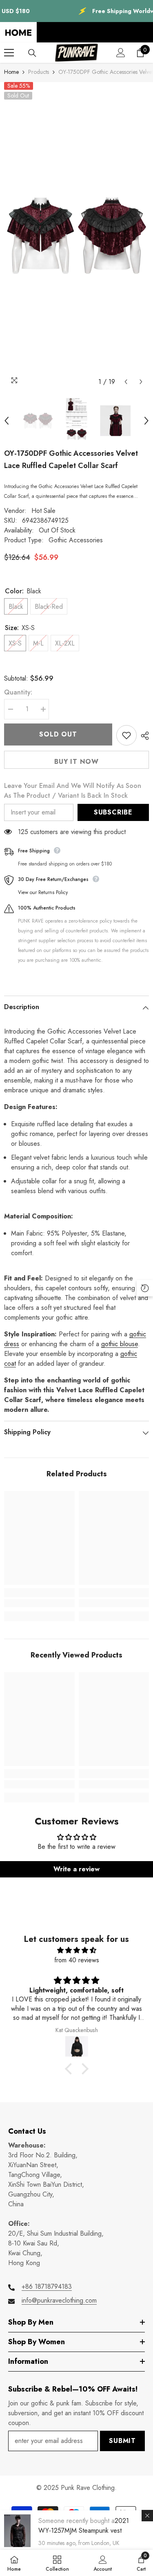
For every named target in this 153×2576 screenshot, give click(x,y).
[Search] (32, 53)
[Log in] (121, 53)
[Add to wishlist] (126, 735)
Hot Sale (43, 511)
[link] (39, 1603)
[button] (126, 382)
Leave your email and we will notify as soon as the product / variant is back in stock (73, 791)
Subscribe (113, 812)
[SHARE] (143, 736)
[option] (76, 236)
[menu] (9, 53)
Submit (122, 2441)
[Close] (147, 2516)
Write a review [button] (76, 1869)
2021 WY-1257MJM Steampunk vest (84, 2526)
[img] (76, 1950)
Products (39, 72)
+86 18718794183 (47, 2286)
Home (11, 72)
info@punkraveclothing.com (59, 2300)
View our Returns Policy (43, 892)
